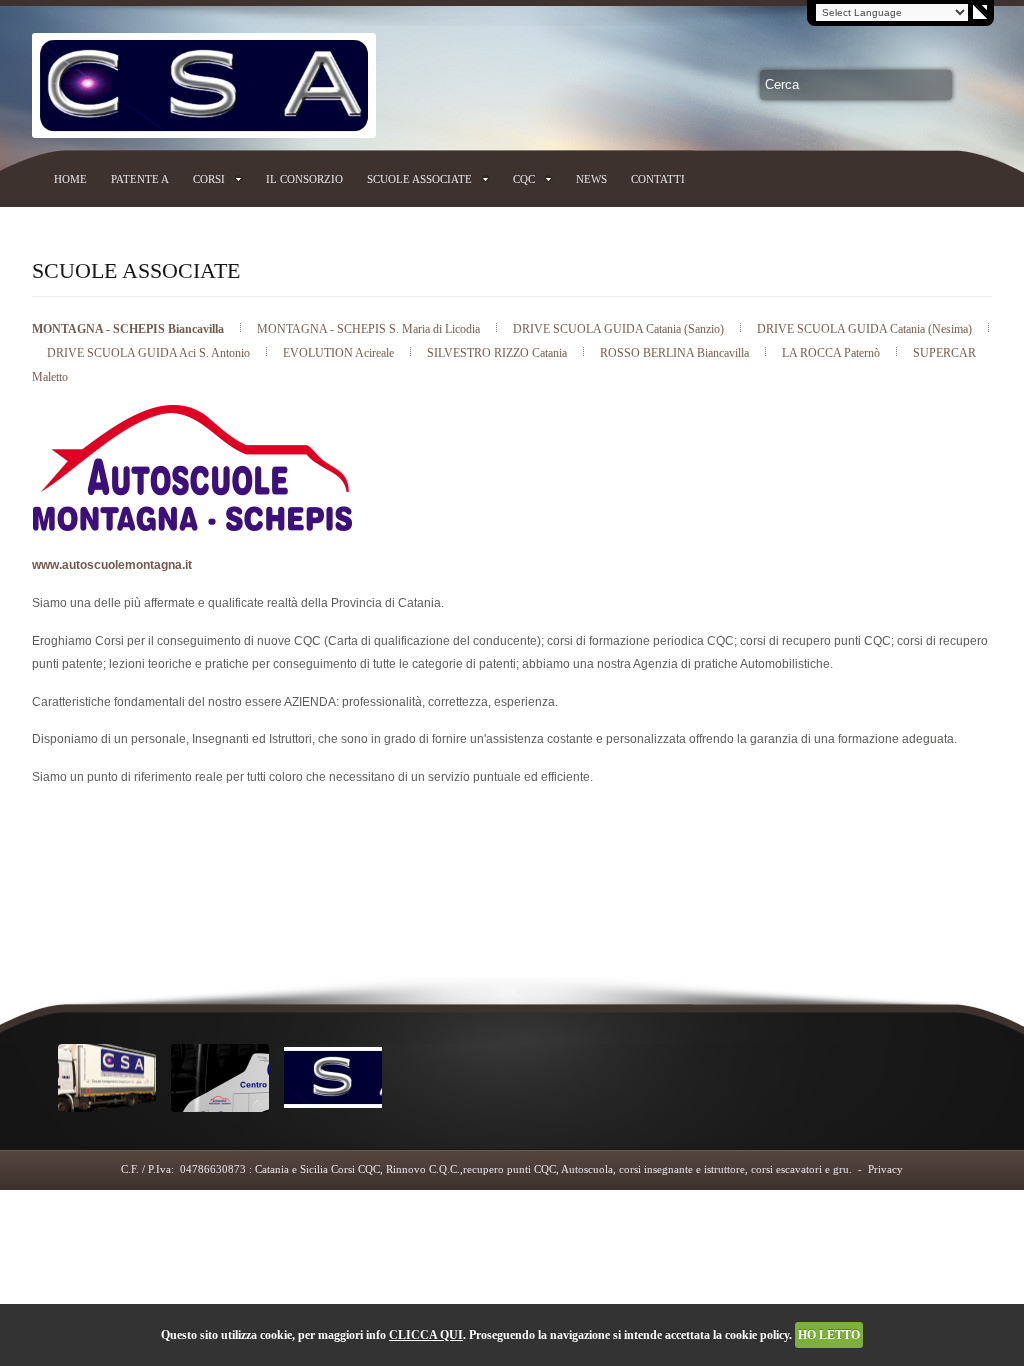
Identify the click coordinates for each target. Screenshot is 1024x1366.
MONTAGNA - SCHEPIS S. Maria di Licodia (370, 329)
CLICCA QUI (426, 1335)
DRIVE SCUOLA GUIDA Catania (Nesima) (866, 329)
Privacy (885, 1169)
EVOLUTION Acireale (340, 353)
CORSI (209, 179)
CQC (524, 179)
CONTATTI (658, 179)
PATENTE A (140, 179)
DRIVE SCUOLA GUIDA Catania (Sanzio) (620, 329)
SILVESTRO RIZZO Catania (498, 353)
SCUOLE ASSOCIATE (419, 179)
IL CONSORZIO (304, 179)
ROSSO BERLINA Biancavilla (676, 353)
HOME (70, 179)
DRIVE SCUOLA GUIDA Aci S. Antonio (150, 353)
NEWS (591, 179)
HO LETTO (829, 1335)
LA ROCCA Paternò (832, 353)
